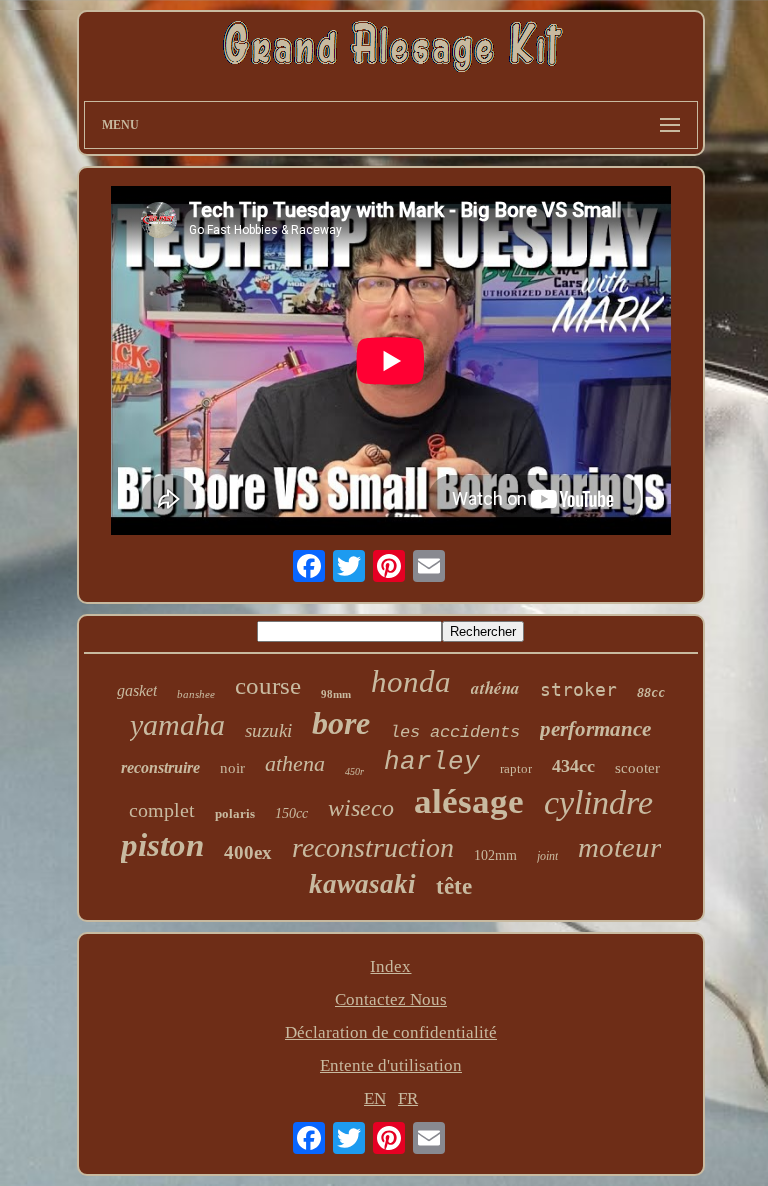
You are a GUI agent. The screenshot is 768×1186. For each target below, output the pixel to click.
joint (547, 856)
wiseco (361, 808)
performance (595, 729)
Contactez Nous (391, 999)
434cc (573, 766)
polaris (235, 813)
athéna (495, 688)
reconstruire (160, 767)
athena (295, 763)
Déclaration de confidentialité (391, 1032)
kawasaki (362, 884)
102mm (495, 855)
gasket (137, 690)
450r (354, 771)
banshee (196, 694)
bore (341, 723)
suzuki (268, 730)
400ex (248, 852)
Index (390, 966)
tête (454, 886)
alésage (469, 801)
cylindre (598, 802)
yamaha (177, 724)
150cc (291, 813)
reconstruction (373, 847)
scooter (637, 768)
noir (232, 768)
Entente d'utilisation (391, 1065)
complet (162, 810)
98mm (336, 694)
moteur (619, 847)
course (268, 685)
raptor (516, 768)
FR (408, 1098)
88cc (651, 693)
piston (162, 845)
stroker (578, 689)
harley (432, 762)
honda (411, 681)
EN (375, 1098)
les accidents (455, 732)
